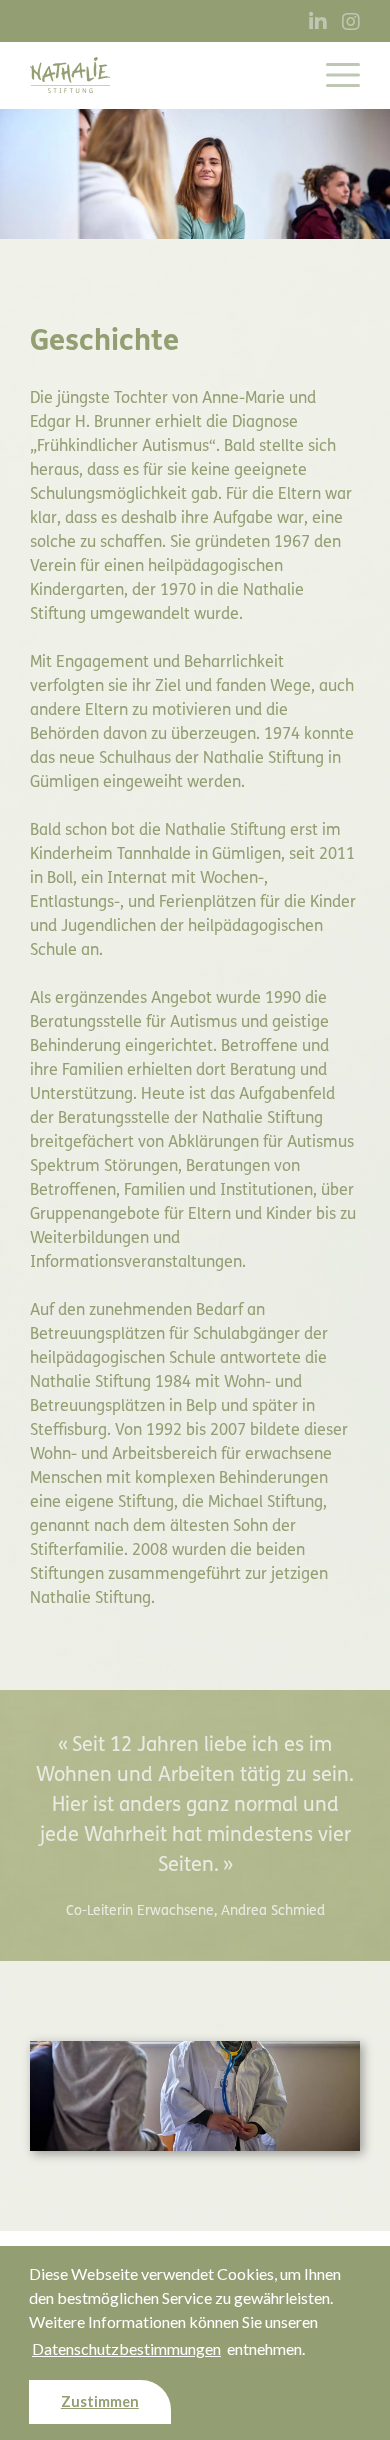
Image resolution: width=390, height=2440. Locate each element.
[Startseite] (70, 74)
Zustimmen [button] (100, 2401)
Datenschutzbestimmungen (126, 2348)
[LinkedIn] (318, 22)
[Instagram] (351, 22)
